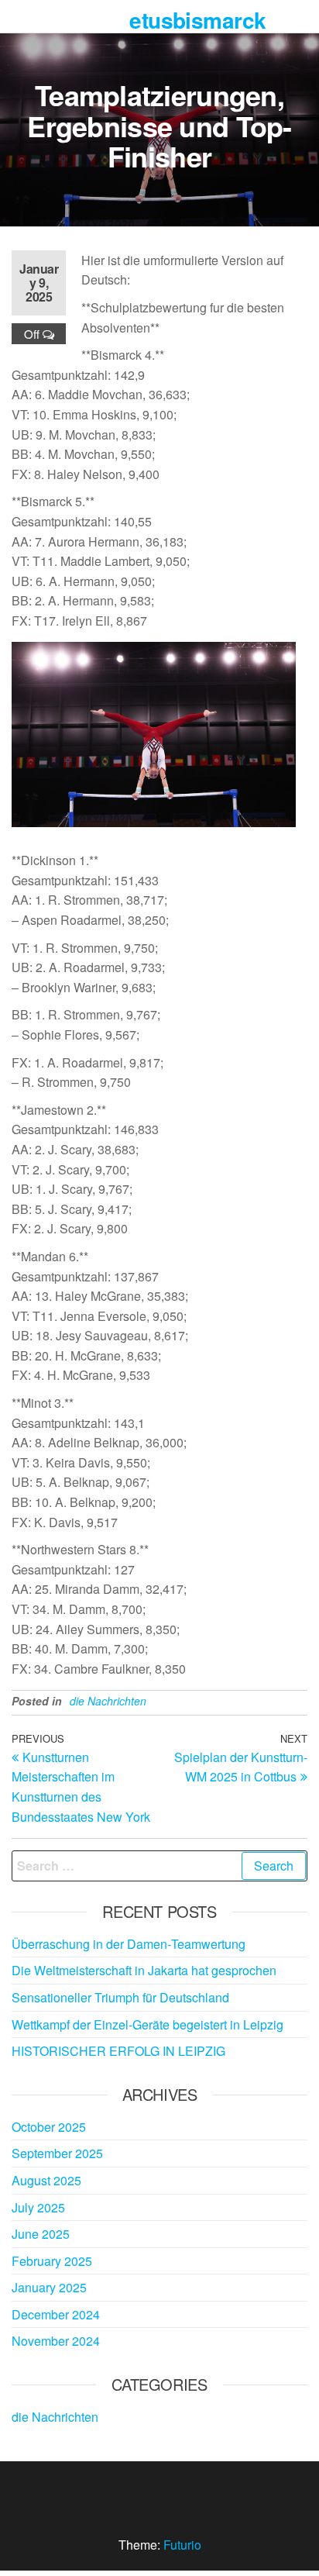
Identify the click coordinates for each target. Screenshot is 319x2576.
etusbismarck (197, 20)
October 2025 (49, 2127)
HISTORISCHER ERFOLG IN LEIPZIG (118, 2051)
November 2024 (56, 2341)
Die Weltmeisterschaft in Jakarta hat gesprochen (144, 1970)
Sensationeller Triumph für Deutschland (120, 1997)
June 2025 (41, 2234)
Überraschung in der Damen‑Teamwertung (129, 1944)
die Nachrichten (108, 1701)
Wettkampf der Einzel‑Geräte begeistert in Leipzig (147, 2024)
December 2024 (56, 2314)
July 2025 (38, 2207)
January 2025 (49, 2287)
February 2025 (52, 2261)
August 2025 (46, 2180)
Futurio (182, 2545)
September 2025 (57, 2153)
